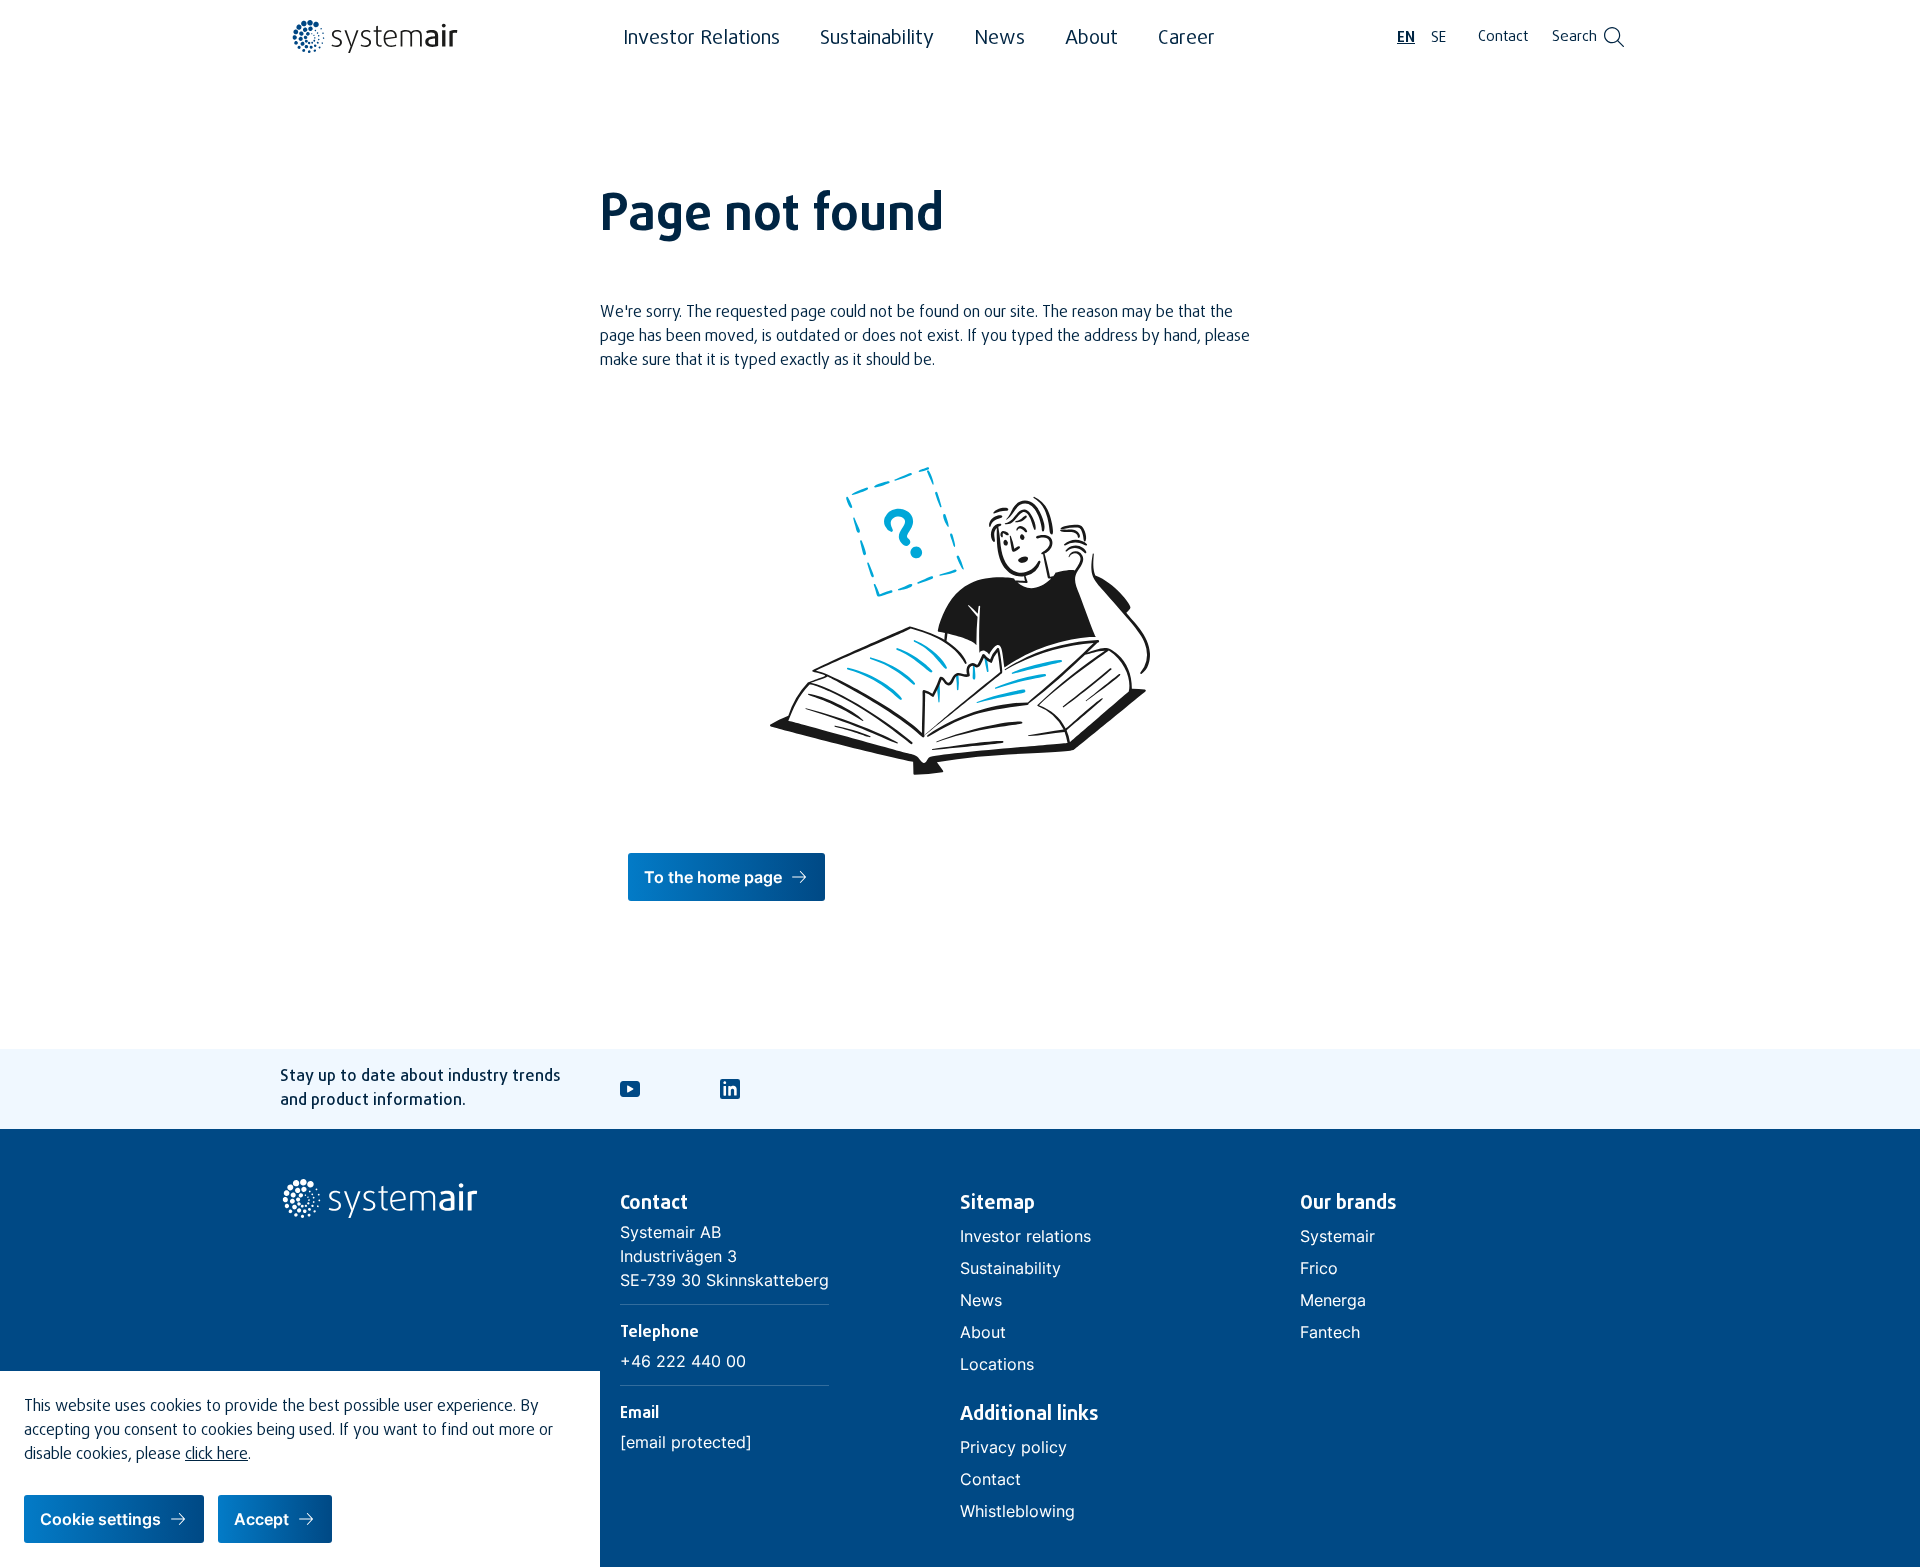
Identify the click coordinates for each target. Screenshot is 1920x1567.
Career (1186, 39)
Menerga (1333, 1300)
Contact (1503, 37)
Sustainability (877, 39)
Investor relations (1025, 1236)
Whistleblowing (1017, 1511)
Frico (1319, 1268)
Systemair (1337, 1236)
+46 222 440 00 (683, 1361)
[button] (114, 1519)
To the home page (713, 877)
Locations (997, 1364)
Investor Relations (701, 39)
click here (216, 1455)
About (1091, 39)
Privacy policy (1013, 1447)
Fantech (1330, 1332)
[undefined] (370, 50)
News (999, 39)
